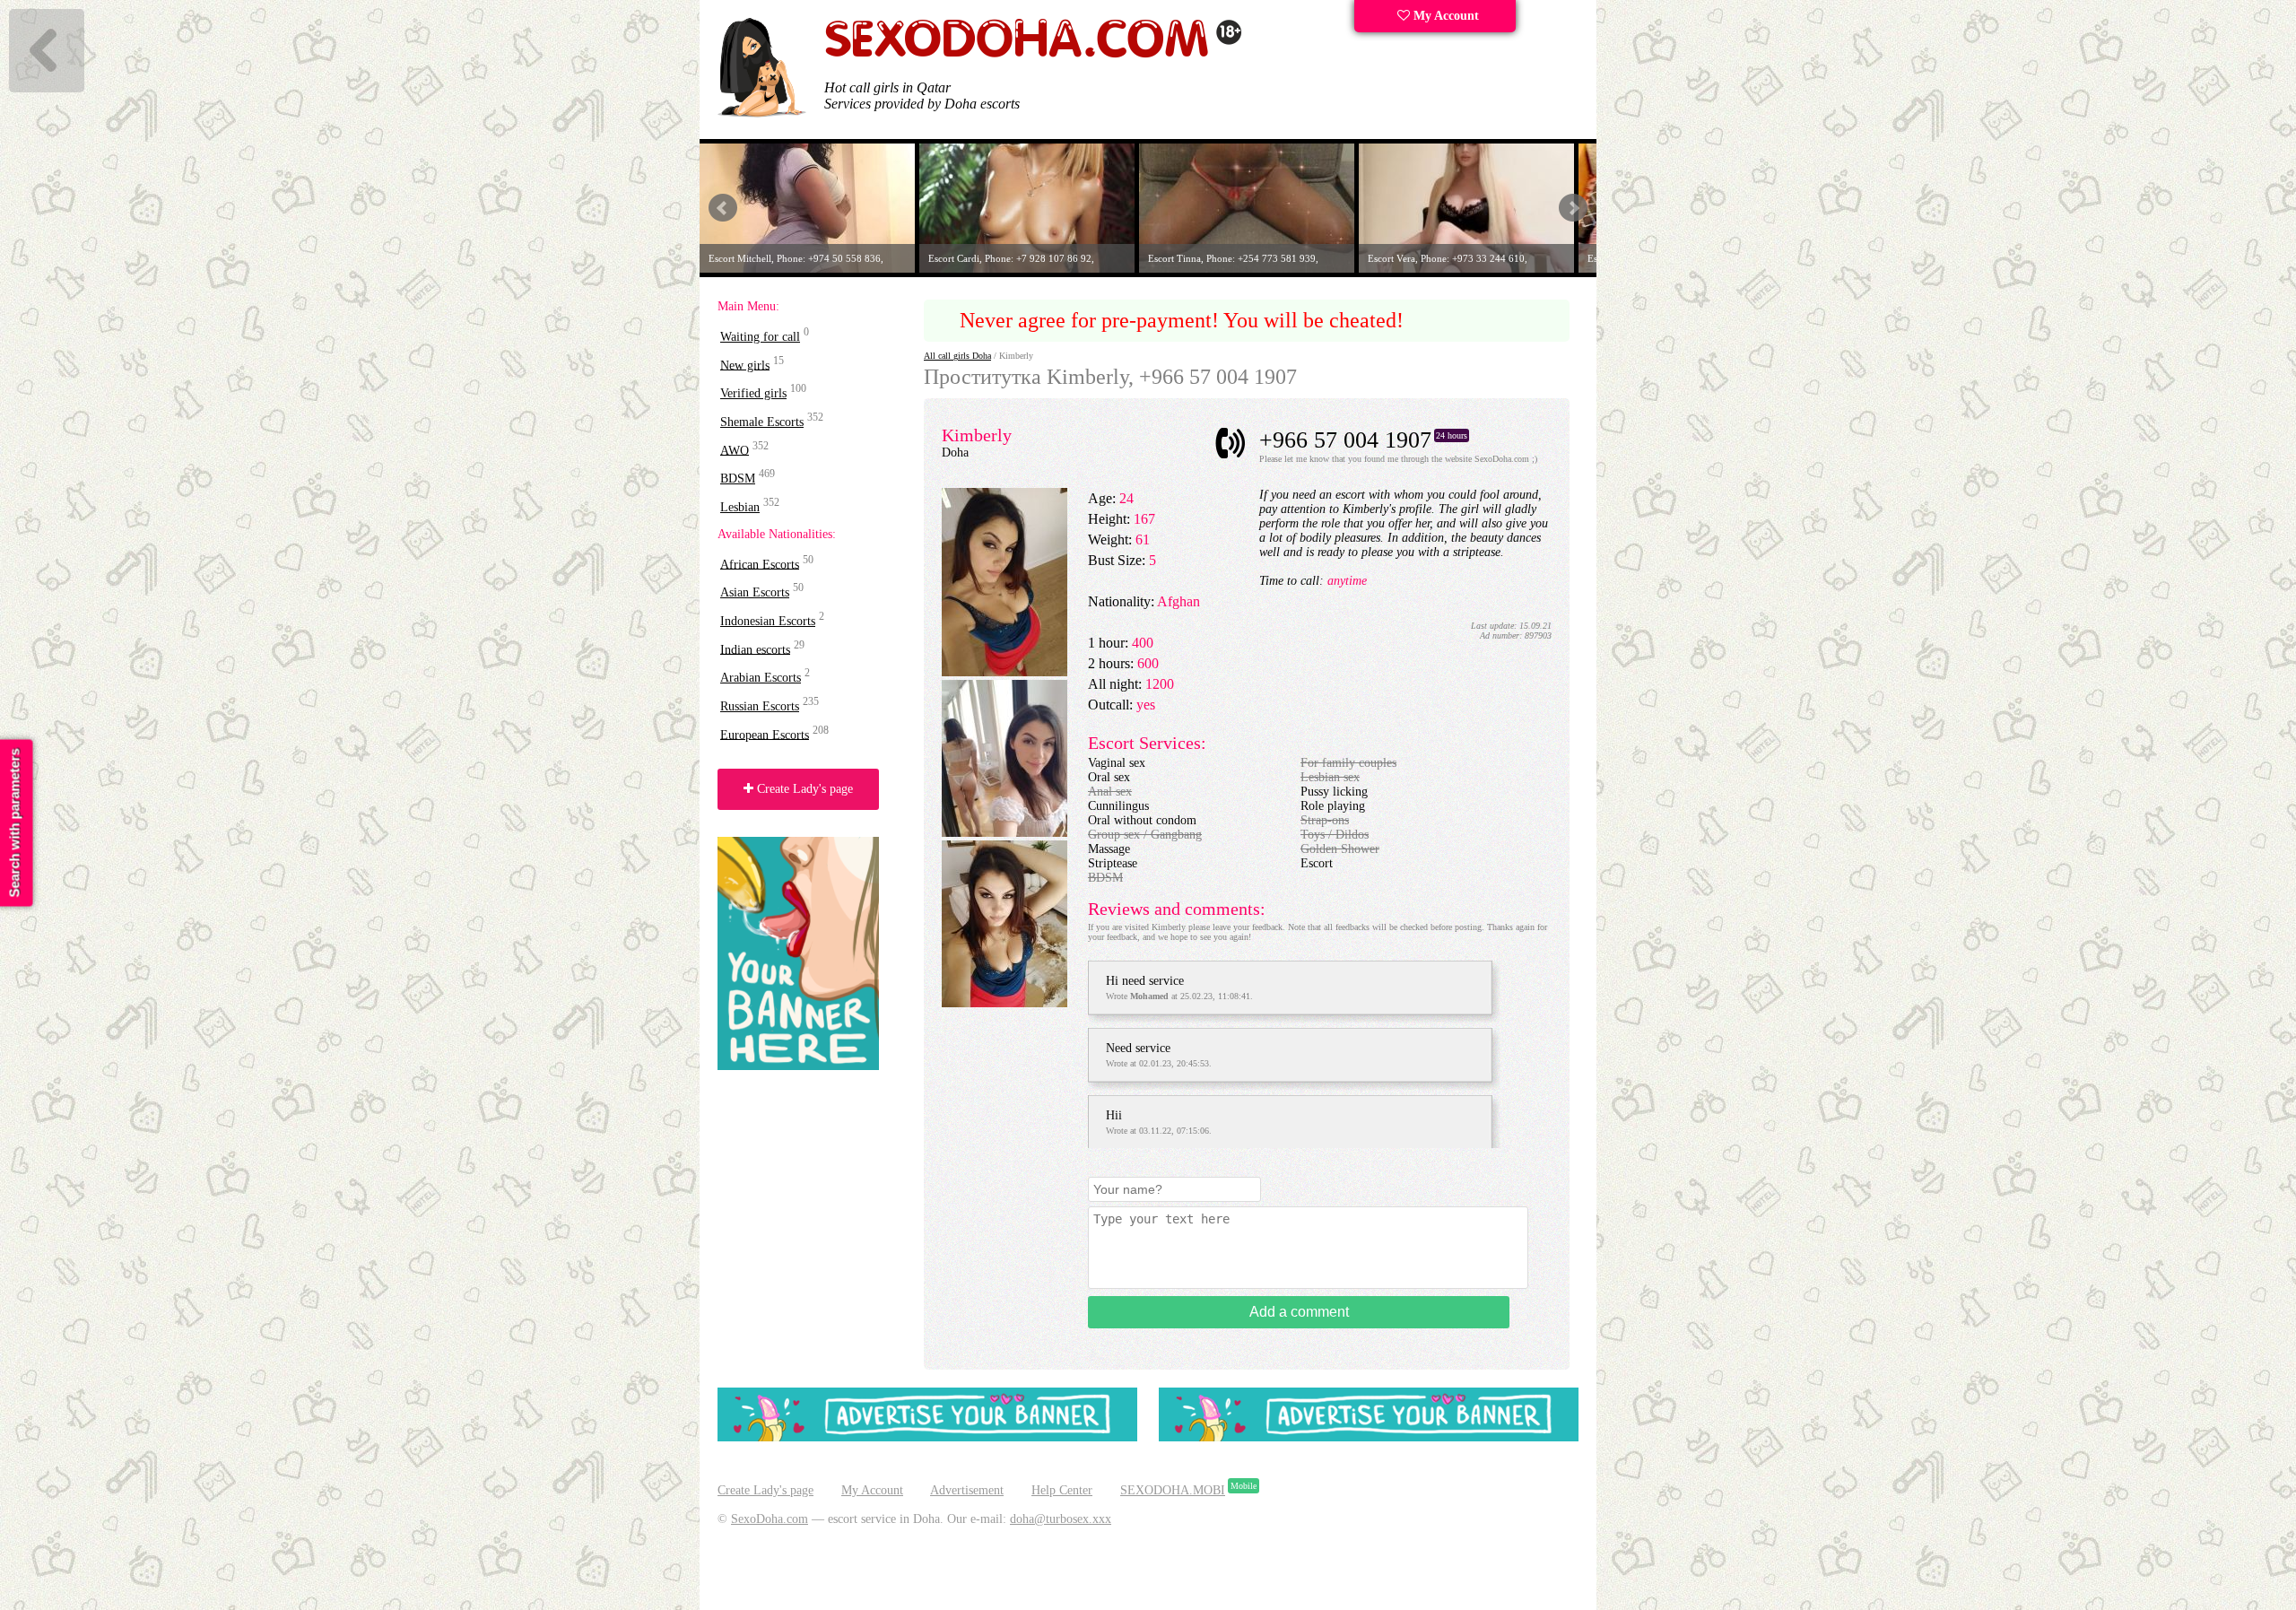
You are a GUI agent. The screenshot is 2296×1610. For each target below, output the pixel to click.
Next (1573, 208)
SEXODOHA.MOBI (1173, 1490)
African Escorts (760, 564)
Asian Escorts (755, 592)
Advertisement (967, 1490)
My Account (1444, 16)
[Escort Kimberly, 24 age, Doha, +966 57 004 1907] (1004, 672)
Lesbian (740, 507)
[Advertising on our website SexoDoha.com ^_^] (927, 1437)
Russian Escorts (760, 706)
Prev (723, 208)
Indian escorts (755, 649)
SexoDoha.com (770, 1519)
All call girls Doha (957, 356)
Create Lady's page (803, 789)
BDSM (738, 479)
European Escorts (765, 734)
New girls (745, 365)
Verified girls (753, 393)
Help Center (1062, 1490)
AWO (735, 450)
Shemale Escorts (762, 422)
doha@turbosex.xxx (1061, 1519)
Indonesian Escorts (768, 621)
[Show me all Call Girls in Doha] (1033, 54)
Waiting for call (760, 337)
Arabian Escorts (761, 678)
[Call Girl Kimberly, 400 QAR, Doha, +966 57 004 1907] (1004, 833)
